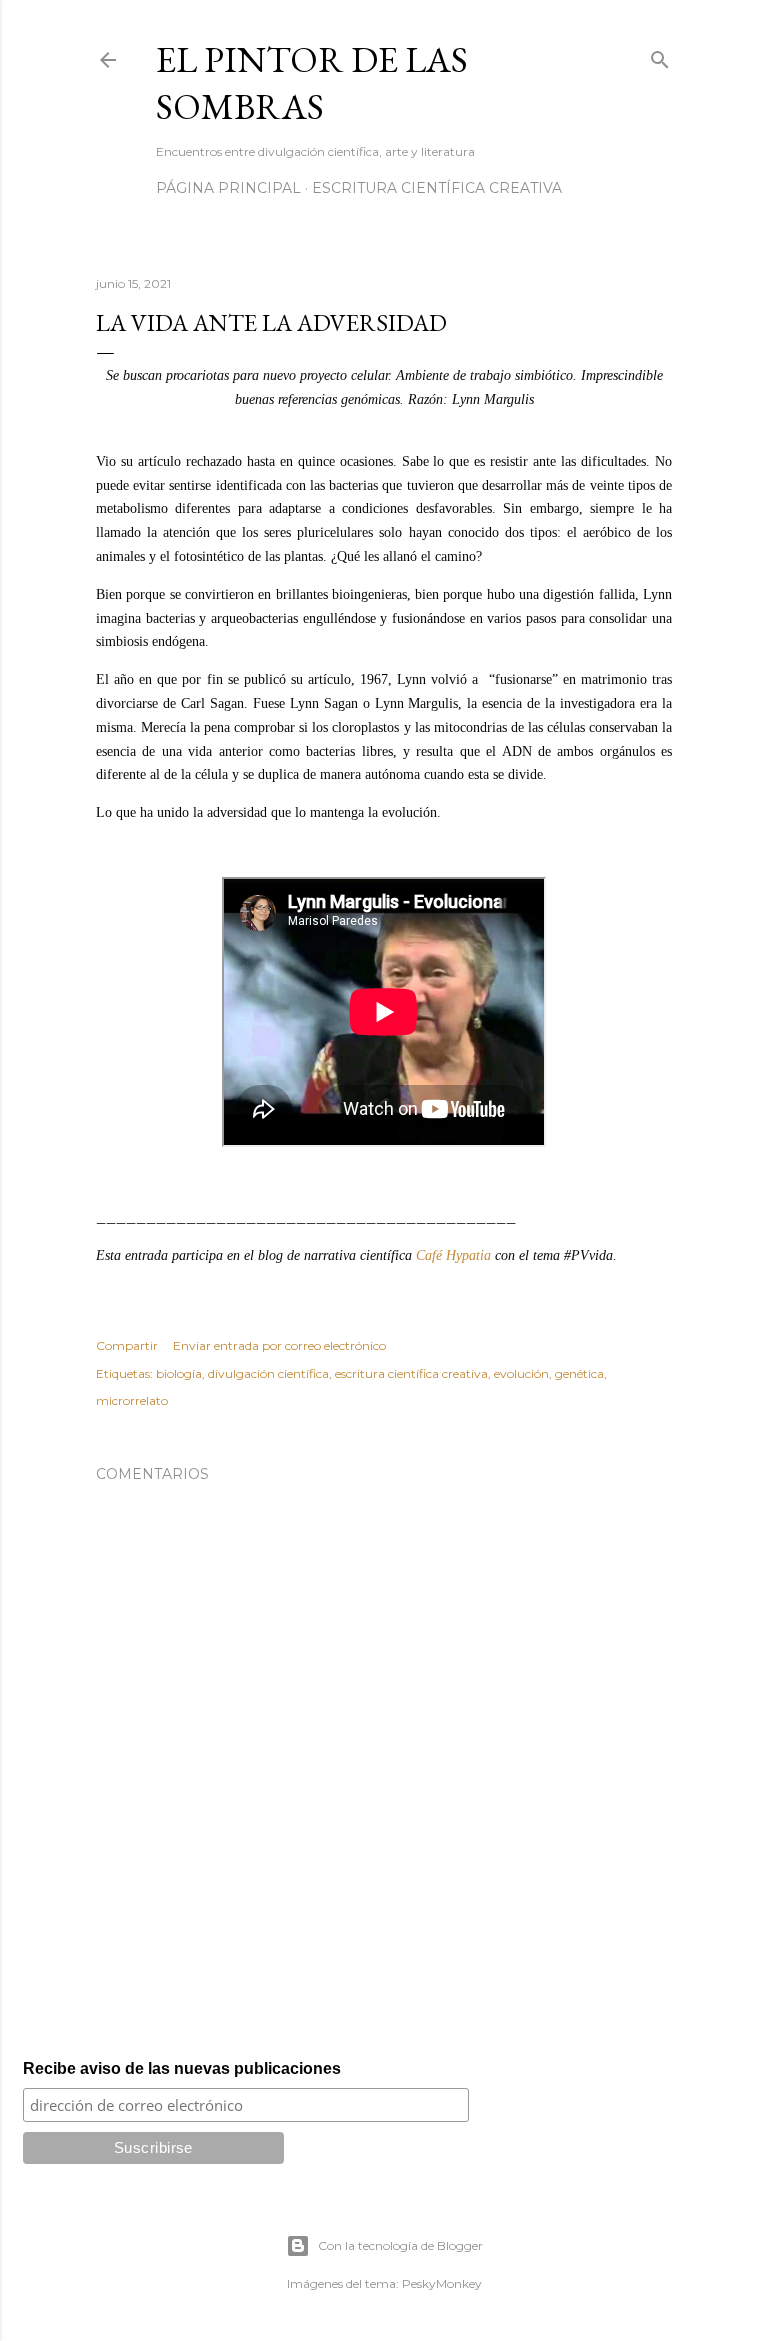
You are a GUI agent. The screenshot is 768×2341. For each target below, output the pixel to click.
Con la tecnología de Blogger (400, 2245)
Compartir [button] (127, 1345)
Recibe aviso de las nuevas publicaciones (182, 2068)
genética (579, 1373)
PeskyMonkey (442, 2283)
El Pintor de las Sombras (312, 83)
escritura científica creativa (411, 1373)
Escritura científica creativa (437, 188)
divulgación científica (268, 1373)
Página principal (228, 188)
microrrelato (132, 1400)
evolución (521, 1373)
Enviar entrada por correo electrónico (279, 1345)
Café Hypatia (453, 1255)
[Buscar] (660, 55)
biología (179, 1373)
